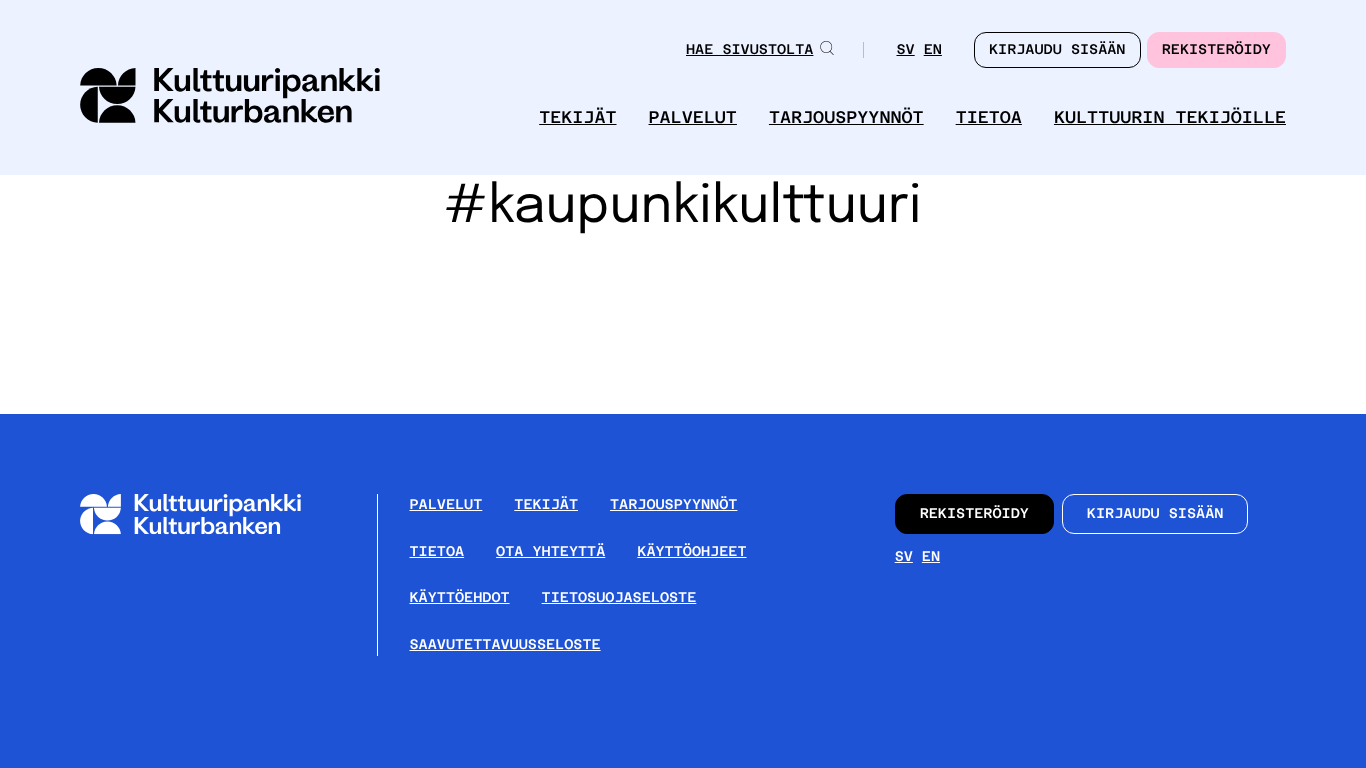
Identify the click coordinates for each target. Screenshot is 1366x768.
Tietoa (989, 117)
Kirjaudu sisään (1155, 514)
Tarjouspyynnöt (846, 117)
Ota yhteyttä (550, 552)
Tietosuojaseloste (619, 598)
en (933, 51)
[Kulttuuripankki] (206, 530)
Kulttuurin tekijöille (1170, 117)
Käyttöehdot (460, 598)
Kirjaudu (1057, 50)
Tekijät (577, 117)
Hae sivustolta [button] (749, 50)
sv (905, 51)
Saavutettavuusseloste (505, 645)
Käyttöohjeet (691, 552)
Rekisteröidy (1216, 50)
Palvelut (693, 117)
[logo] (230, 97)
